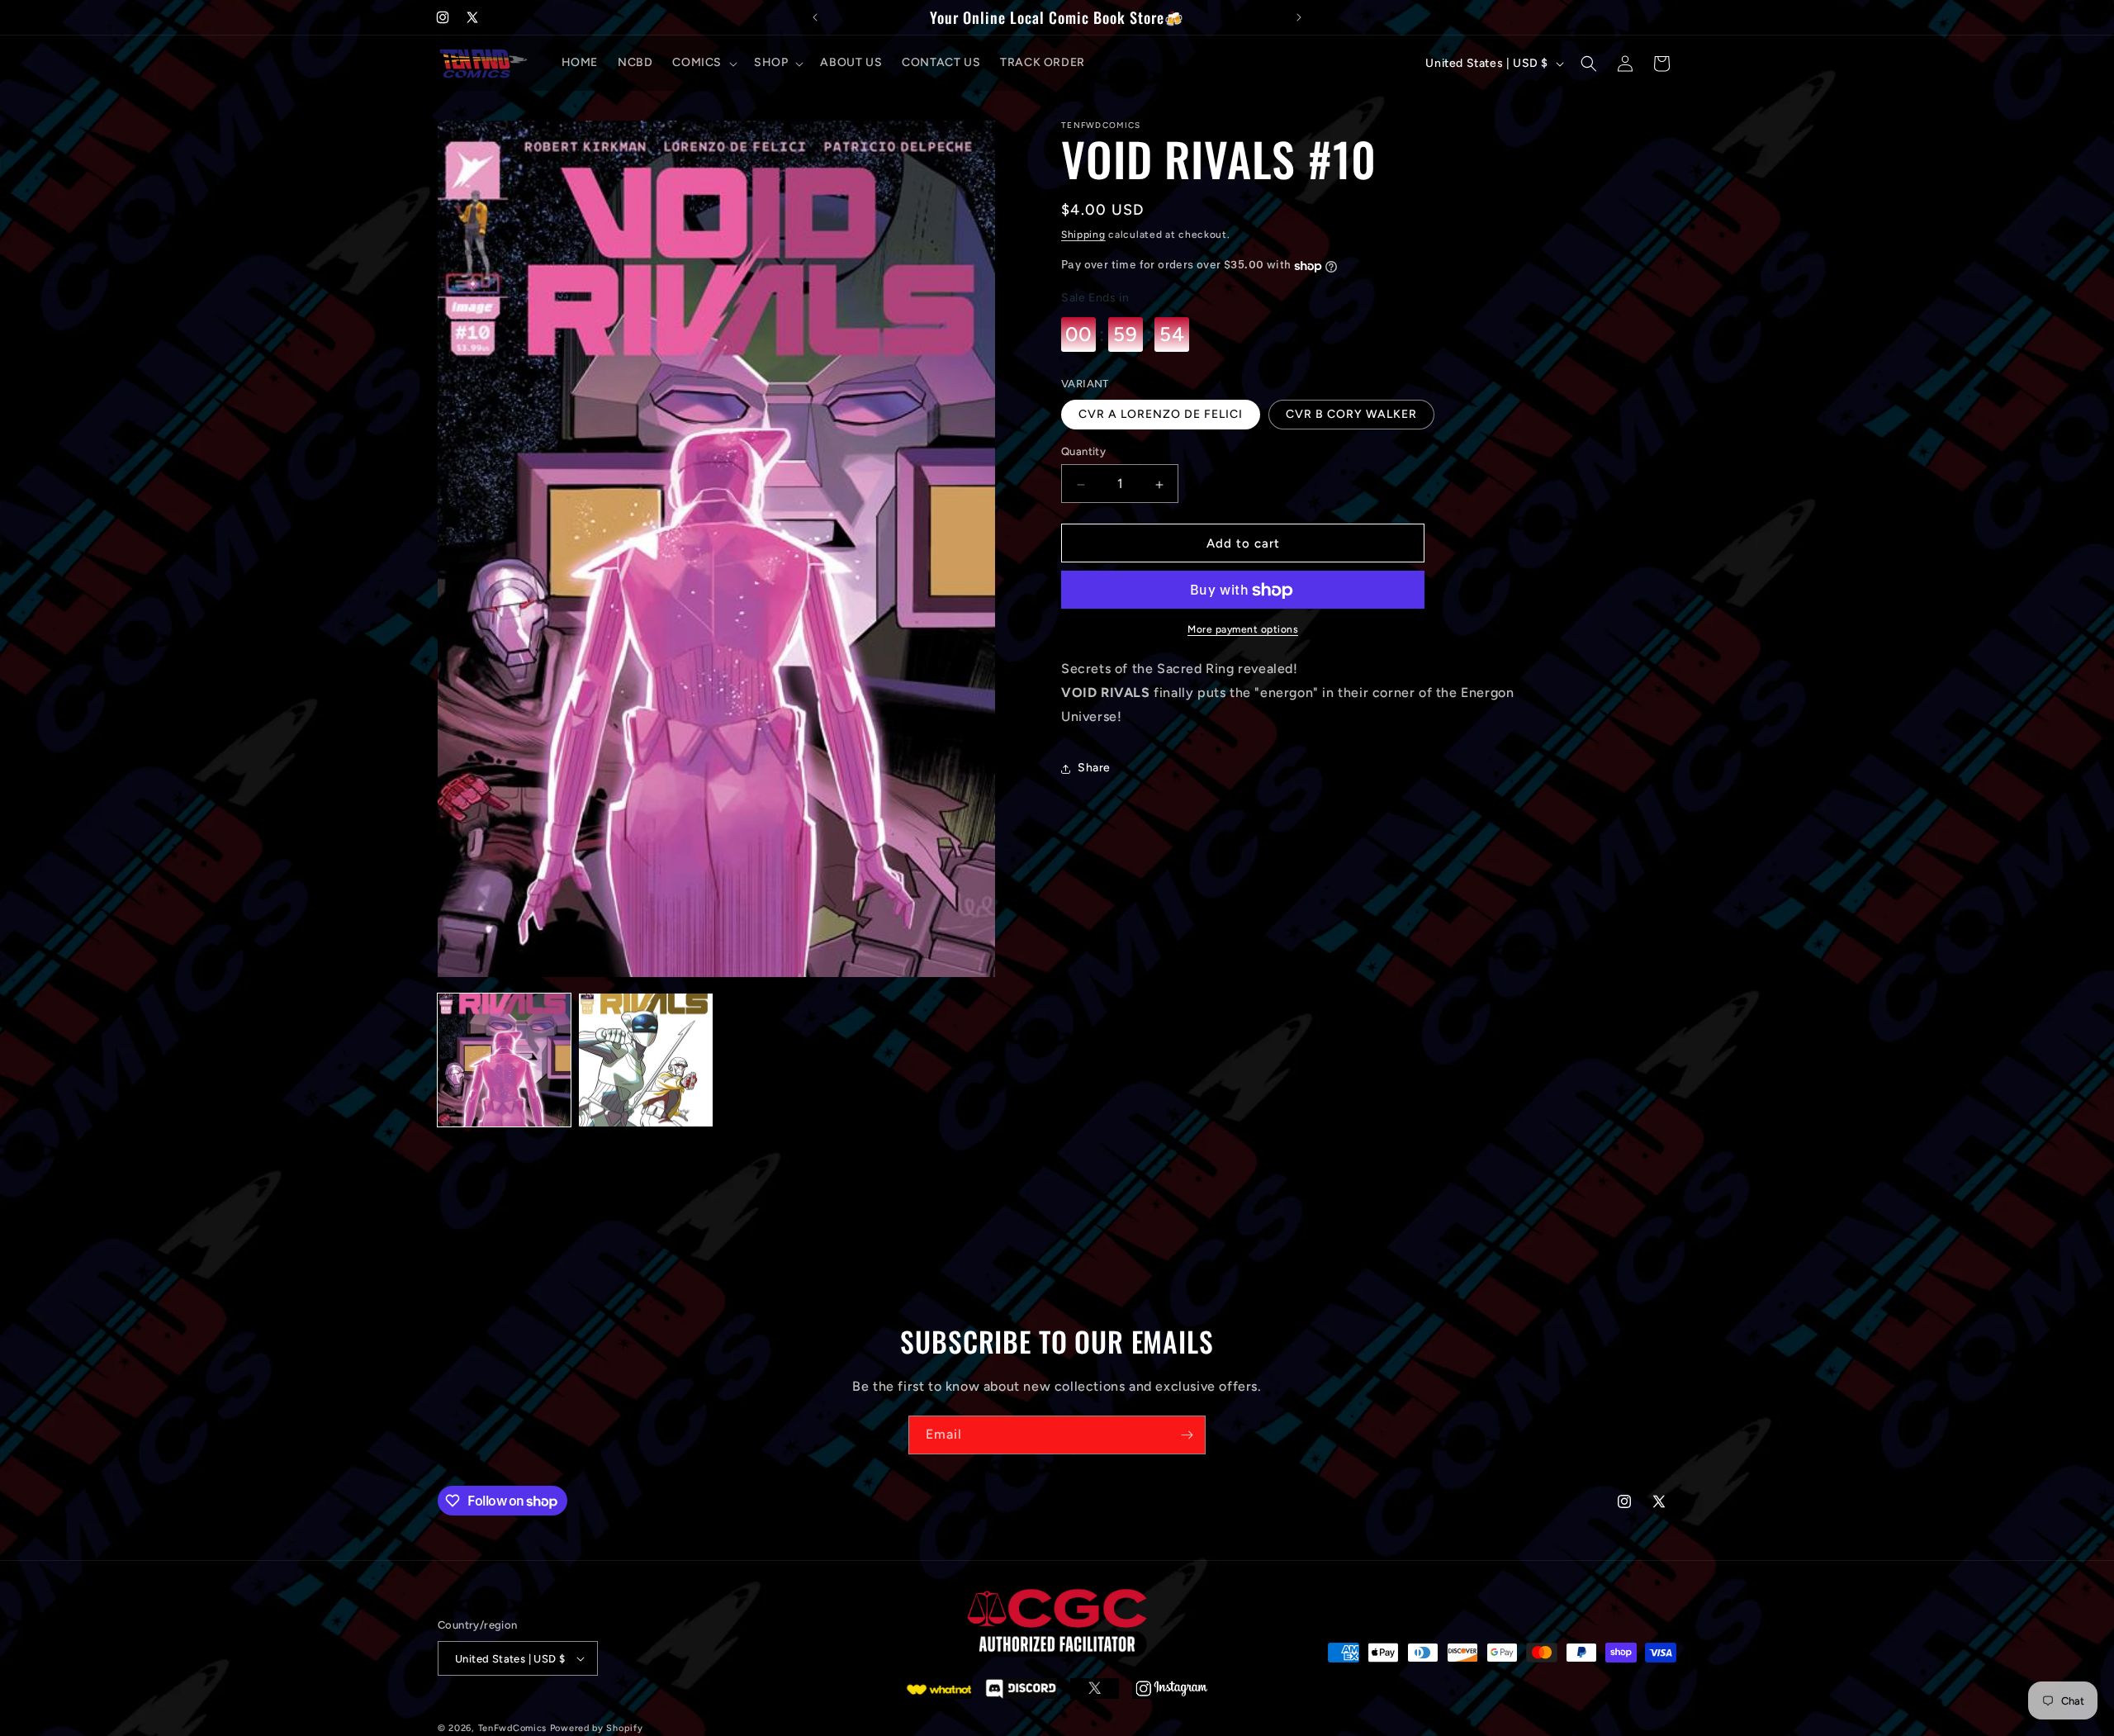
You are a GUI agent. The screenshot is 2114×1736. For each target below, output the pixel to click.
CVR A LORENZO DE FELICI (1161, 415)
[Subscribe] (1187, 1435)
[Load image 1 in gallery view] (504, 1060)
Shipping (1083, 235)
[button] (703, 64)
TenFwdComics (512, 1727)
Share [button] (1094, 768)
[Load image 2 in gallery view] (645, 1060)
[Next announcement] (1299, 17)
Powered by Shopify (597, 1727)
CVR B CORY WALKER (1351, 415)
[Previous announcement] (815, 17)
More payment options (1243, 630)
